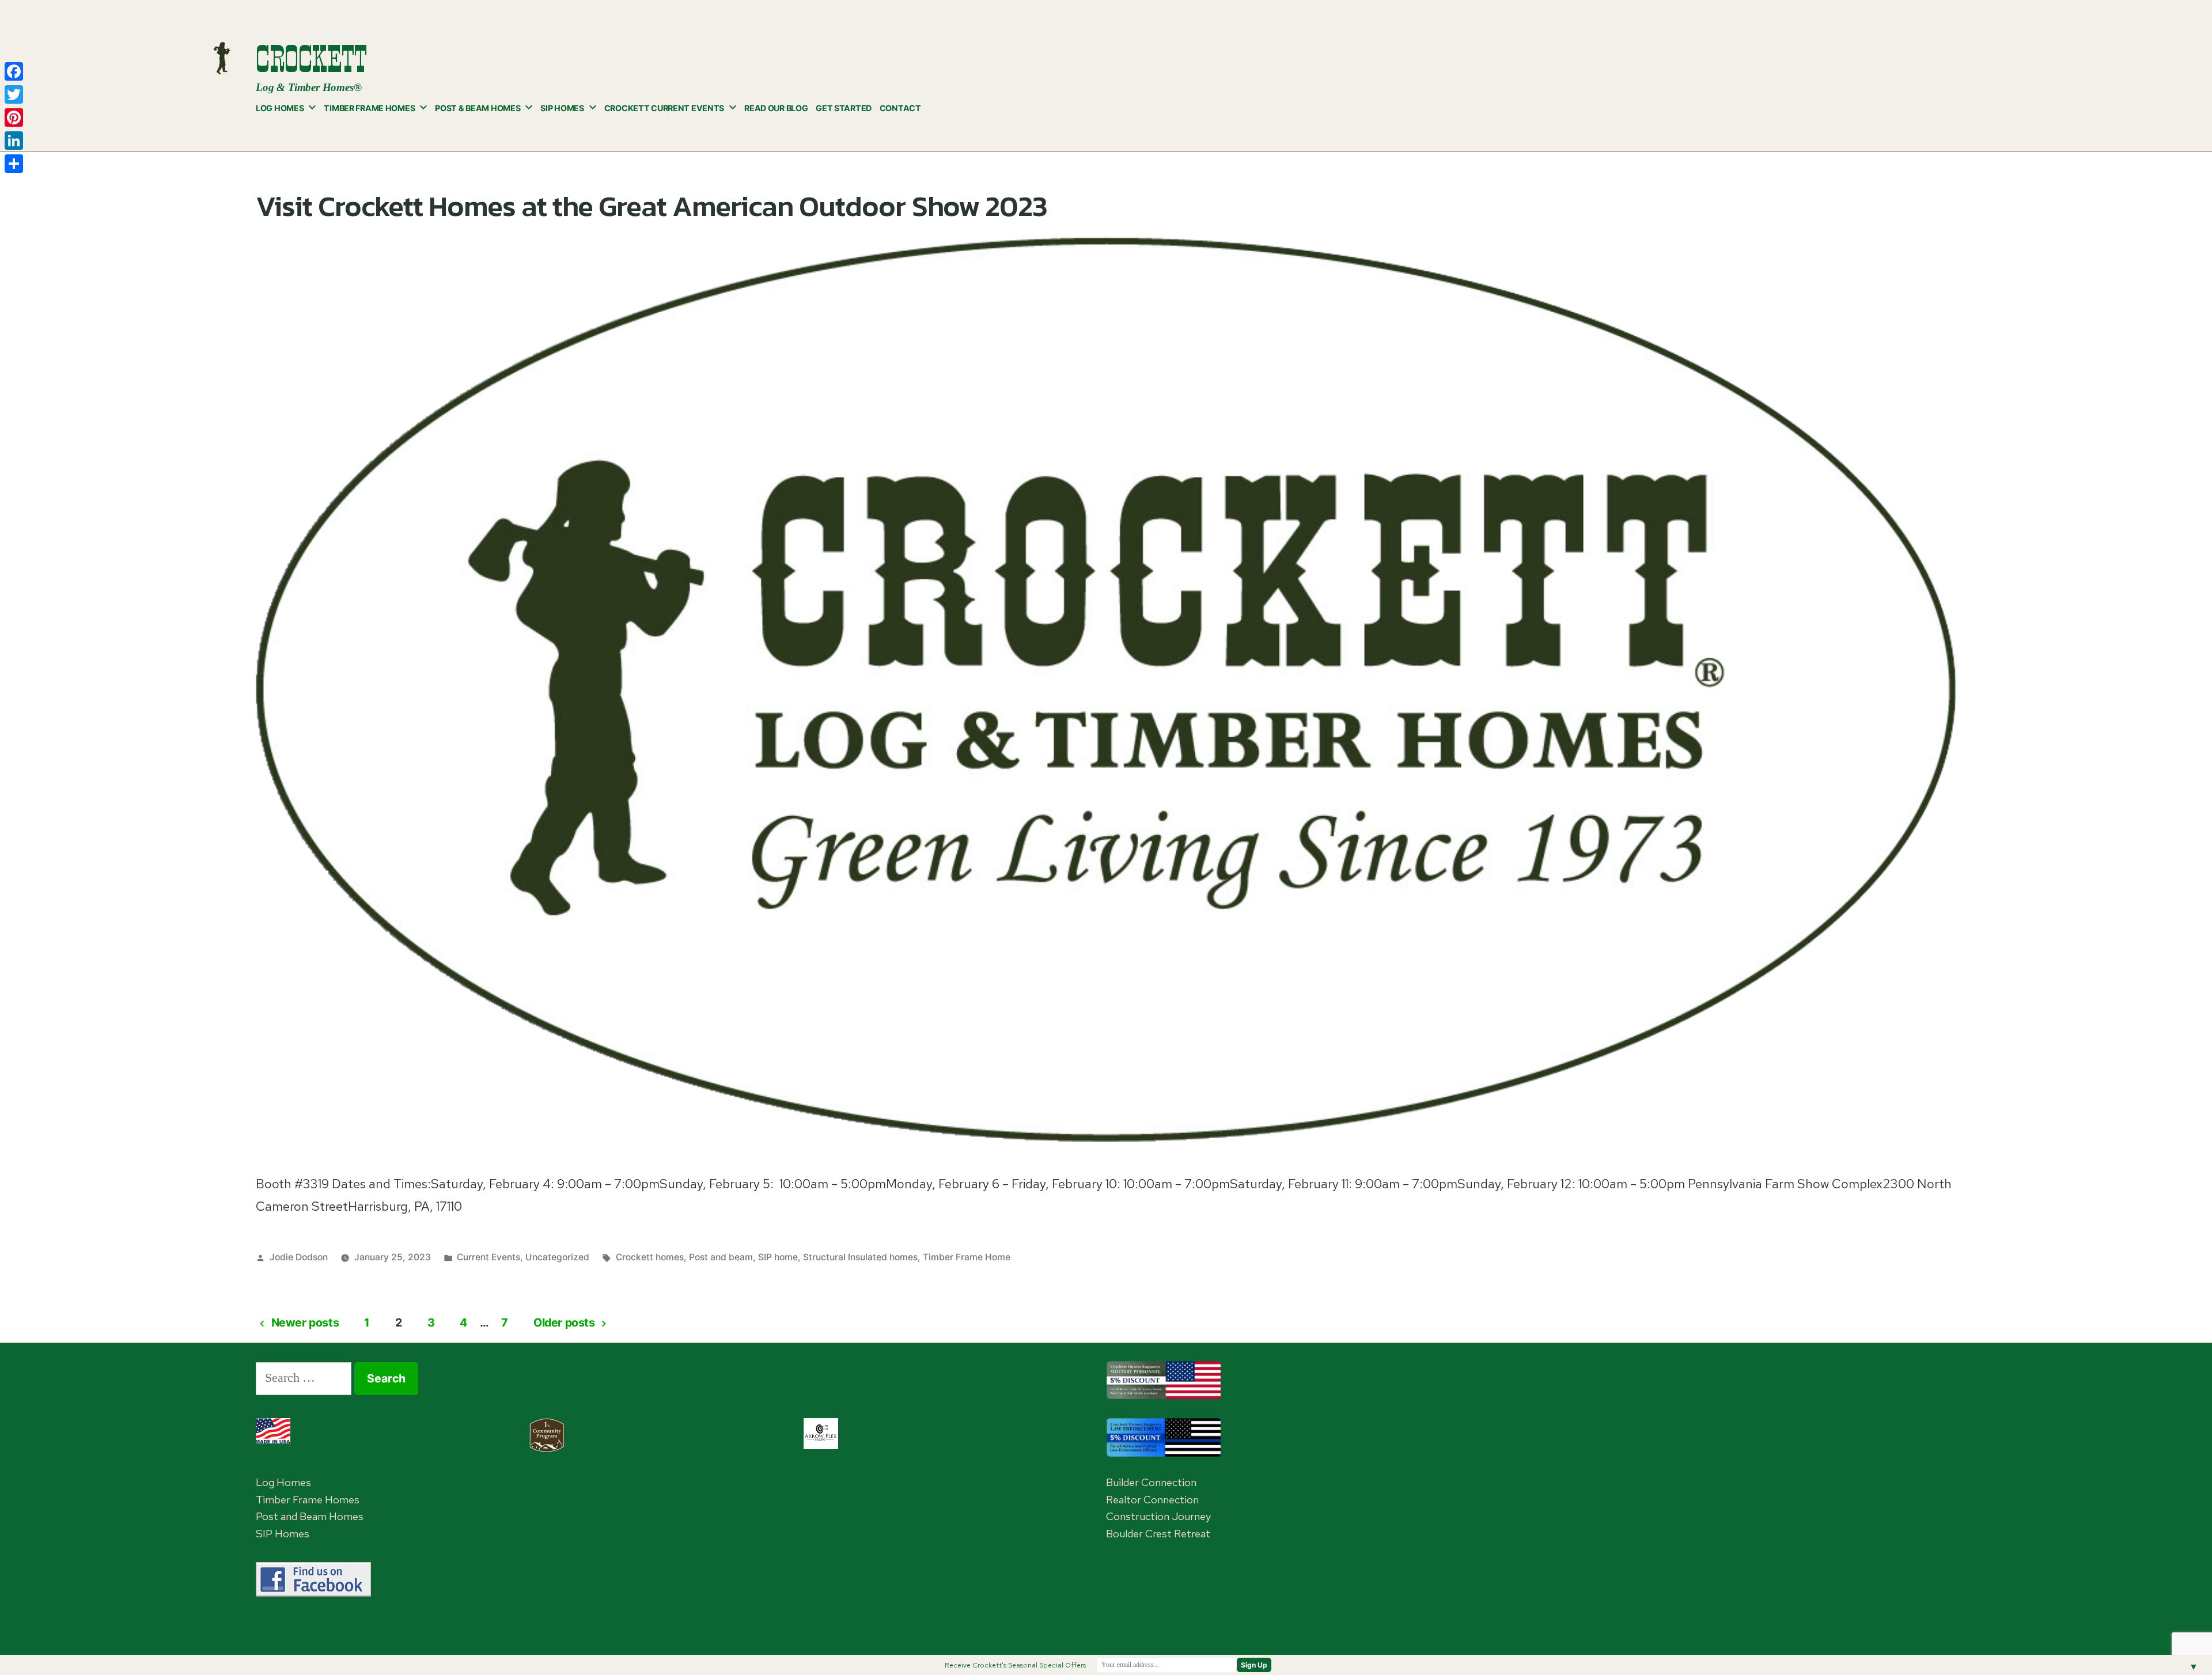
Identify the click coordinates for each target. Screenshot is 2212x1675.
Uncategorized (557, 1257)
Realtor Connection (1152, 1500)
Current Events (488, 1257)
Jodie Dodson (299, 1257)
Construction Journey (1158, 1516)
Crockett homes (650, 1257)
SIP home (778, 1257)
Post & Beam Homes (478, 108)
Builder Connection (1151, 1482)
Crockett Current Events (664, 108)
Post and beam (721, 1257)
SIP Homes (562, 108)
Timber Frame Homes (369, 108)
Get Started (844, 108)
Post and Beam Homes (310, 1516)
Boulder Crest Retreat (1158, 1534)
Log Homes (280, 108)
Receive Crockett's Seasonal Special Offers (1015, 1665)
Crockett (311, 59)
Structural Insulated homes (860, 1257)
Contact (900, 108)
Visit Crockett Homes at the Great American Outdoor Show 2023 (652, 206)
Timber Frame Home (967, 1257)
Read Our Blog (776, 108)
